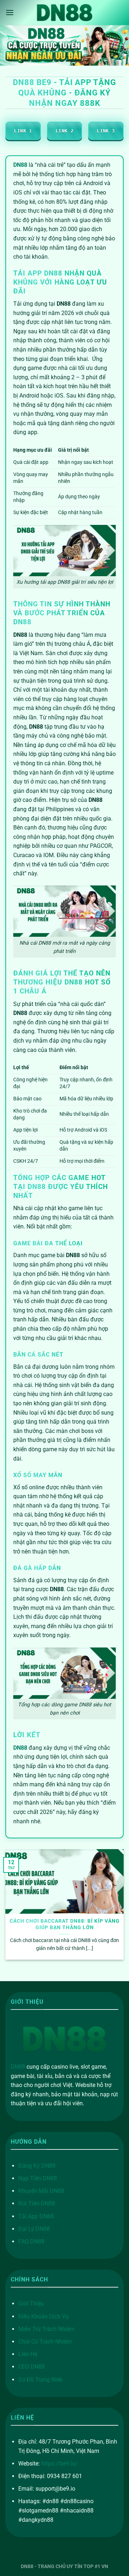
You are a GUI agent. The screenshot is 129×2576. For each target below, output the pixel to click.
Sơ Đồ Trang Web (40, 2380)
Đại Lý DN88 (34, 2229)
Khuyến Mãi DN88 (41, 2191)
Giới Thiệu (31, 2304)
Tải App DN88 (36, 2216)
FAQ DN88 (31, 2241)
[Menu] (10, 12)
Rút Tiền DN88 (37, 2203)
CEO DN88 (32, 2367)
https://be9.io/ (59, 2464)
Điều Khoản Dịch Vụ (44, 2316)
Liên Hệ (28, 2354)
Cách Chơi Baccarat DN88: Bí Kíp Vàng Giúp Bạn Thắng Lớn (65, 1924)
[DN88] (64, 12)
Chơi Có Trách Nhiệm (45, 2342)
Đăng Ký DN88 (37, 2166)
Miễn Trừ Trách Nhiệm (46, 2329)
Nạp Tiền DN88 (38, 2178)
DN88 (18, 2067)
